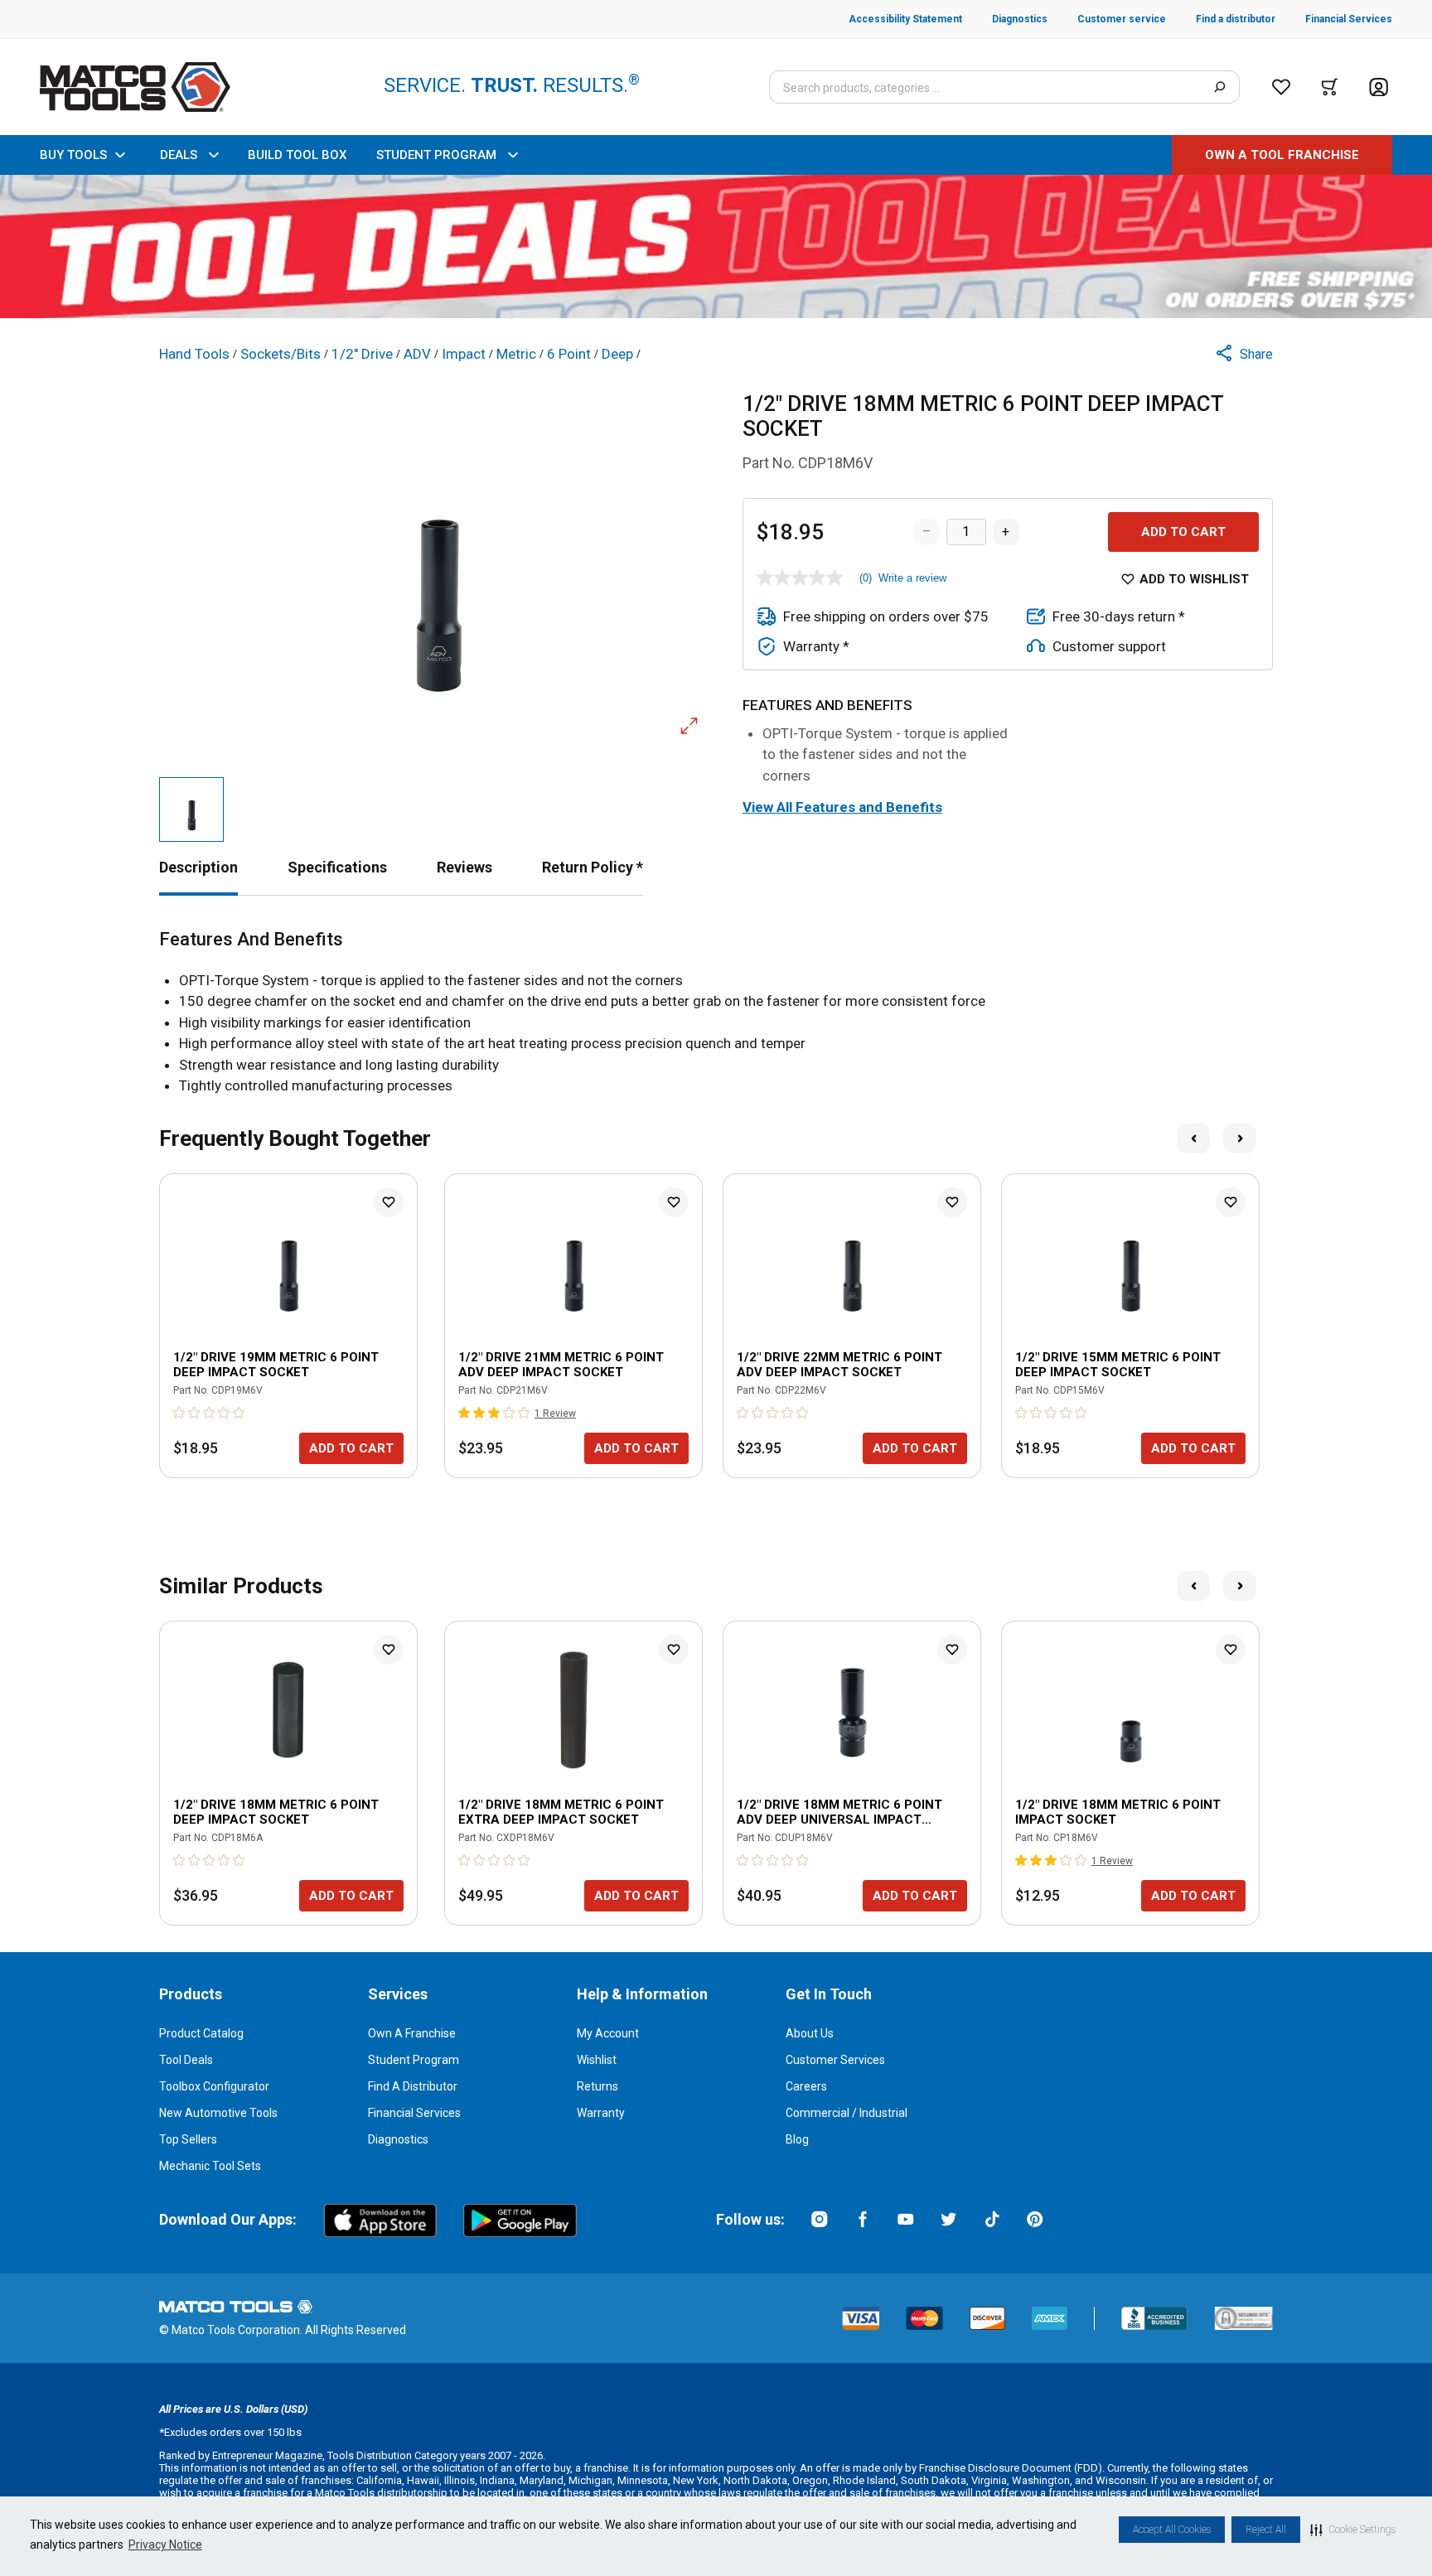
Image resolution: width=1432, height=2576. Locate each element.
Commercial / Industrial (847, 2113)
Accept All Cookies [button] (1172, 2530)
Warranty (601, 2113)
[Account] (1379, 87)
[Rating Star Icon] (180, 1413)
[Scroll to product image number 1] (191, 810)
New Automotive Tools (218, 2113)
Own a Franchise (412, 2033)
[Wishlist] (1281, 87)
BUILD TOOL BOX (297, 155)
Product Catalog (201, 2033)
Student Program (414, 2060)
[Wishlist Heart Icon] (389, 1202)
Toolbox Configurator (214, 2086)
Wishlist (597, 2060)
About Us (810, 2033)
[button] (1353, 2530)
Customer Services (835, 2060)
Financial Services (414, 2113)
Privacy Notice (165, 2545)
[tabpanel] (716, 1013)
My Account (608, 2033)
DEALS (179, 155)
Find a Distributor (413, 2086)
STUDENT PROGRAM (436, 155)
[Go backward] (1193, 1138)
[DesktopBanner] (716, 246)
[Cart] (1330, 87)
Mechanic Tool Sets (210, 2166)
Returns (597, 2086)
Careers (806, 2086)
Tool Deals (186, 2060)
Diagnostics (398, 2139)
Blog (797, 2139)
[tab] (198, 867)
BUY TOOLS (73, 155)
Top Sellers (188, 2139)
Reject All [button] (1266, 2530)
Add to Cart (1183, 532)
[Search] (1219, 87)
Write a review (912, 578)
